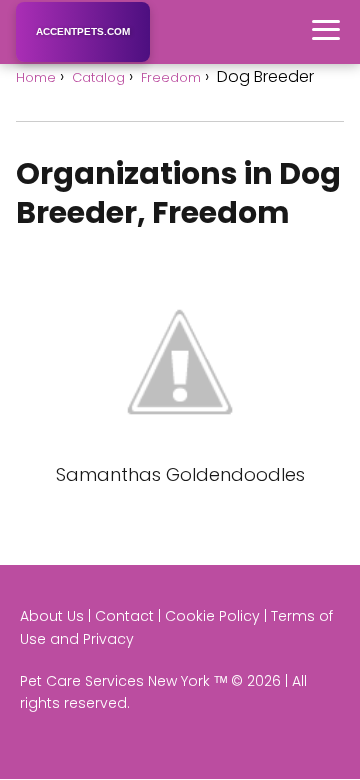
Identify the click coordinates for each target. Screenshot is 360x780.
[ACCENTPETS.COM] (83, 58)
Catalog (98, 77)
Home (36, 77)
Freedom (171, 77)
